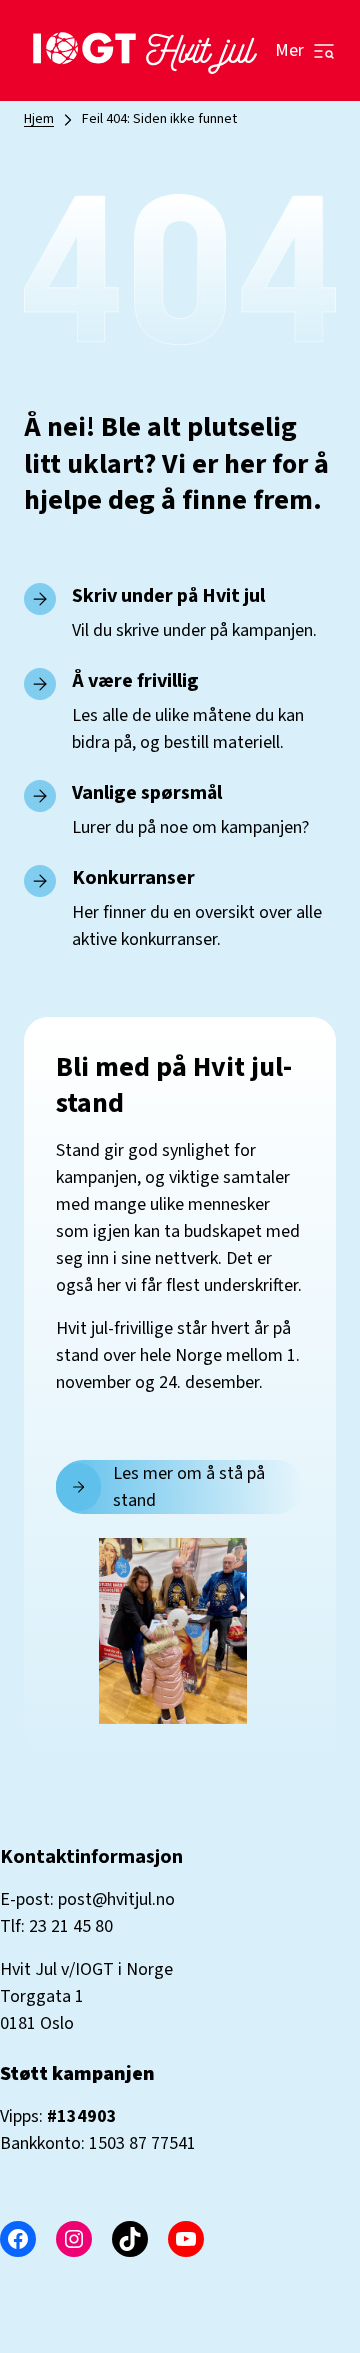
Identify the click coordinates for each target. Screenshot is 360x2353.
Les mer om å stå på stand (189, 1487)
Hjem (39, 119)
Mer (289, 50)
